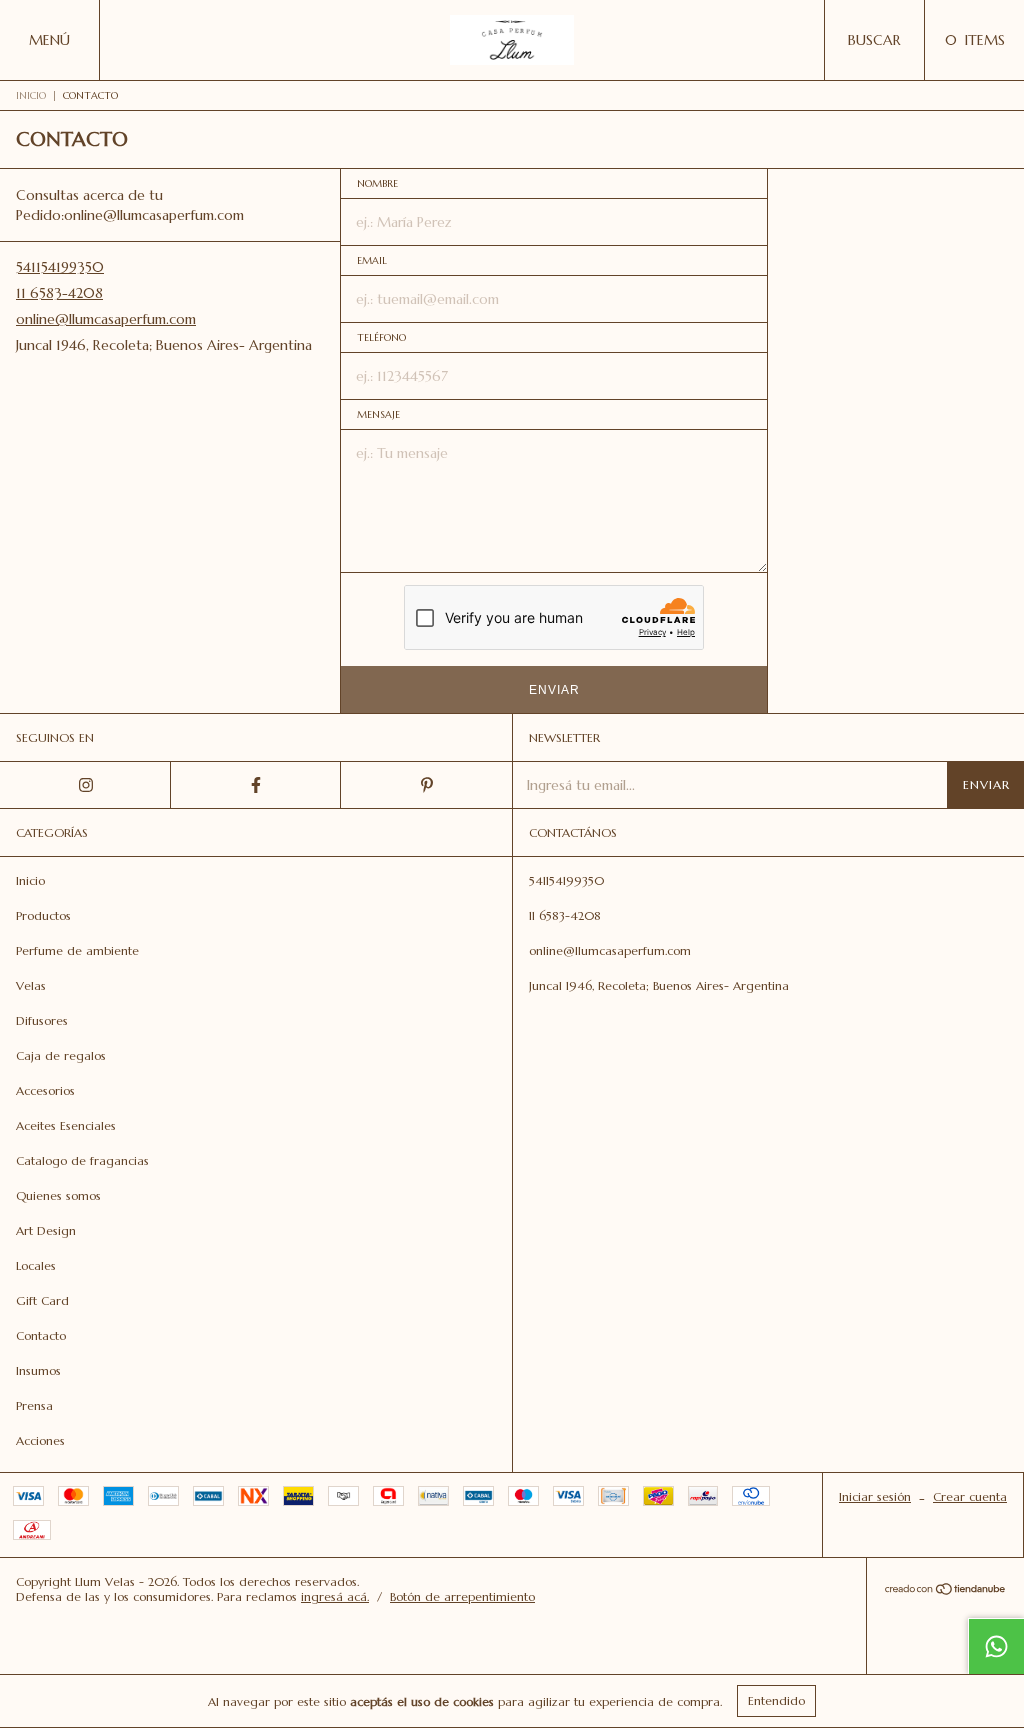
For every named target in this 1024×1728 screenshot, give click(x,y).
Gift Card (42, 1300)
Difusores (42, 1020)
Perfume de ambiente (77, 950)
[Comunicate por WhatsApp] (996, 1646)
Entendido (776, 1700)
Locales (36, 1265)
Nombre (377, 183)
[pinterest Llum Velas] (426, 785)
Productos (43, 915)
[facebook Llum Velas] (256, 785)
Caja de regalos (61, 1055)
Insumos (38, 1370)
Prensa (34, 1405)
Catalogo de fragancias (82, 1160)
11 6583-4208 (59, 293)
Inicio (31, 95)
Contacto (41, 1335)
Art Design (46, 1230)
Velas (31, 985)
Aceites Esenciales (66, 1125)
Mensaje (378, 414)
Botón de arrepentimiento (462, 1596)
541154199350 (60, 267)
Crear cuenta (970, 1496)
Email (372, 260)
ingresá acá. (335, 1596)
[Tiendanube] (945, 1591)
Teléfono (381, 337)
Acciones (40, 1440)
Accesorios (45, 1090)
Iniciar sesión (875, 1496)
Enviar (554, 690)
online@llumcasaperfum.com (106, 319)
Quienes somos (58, 1195)
